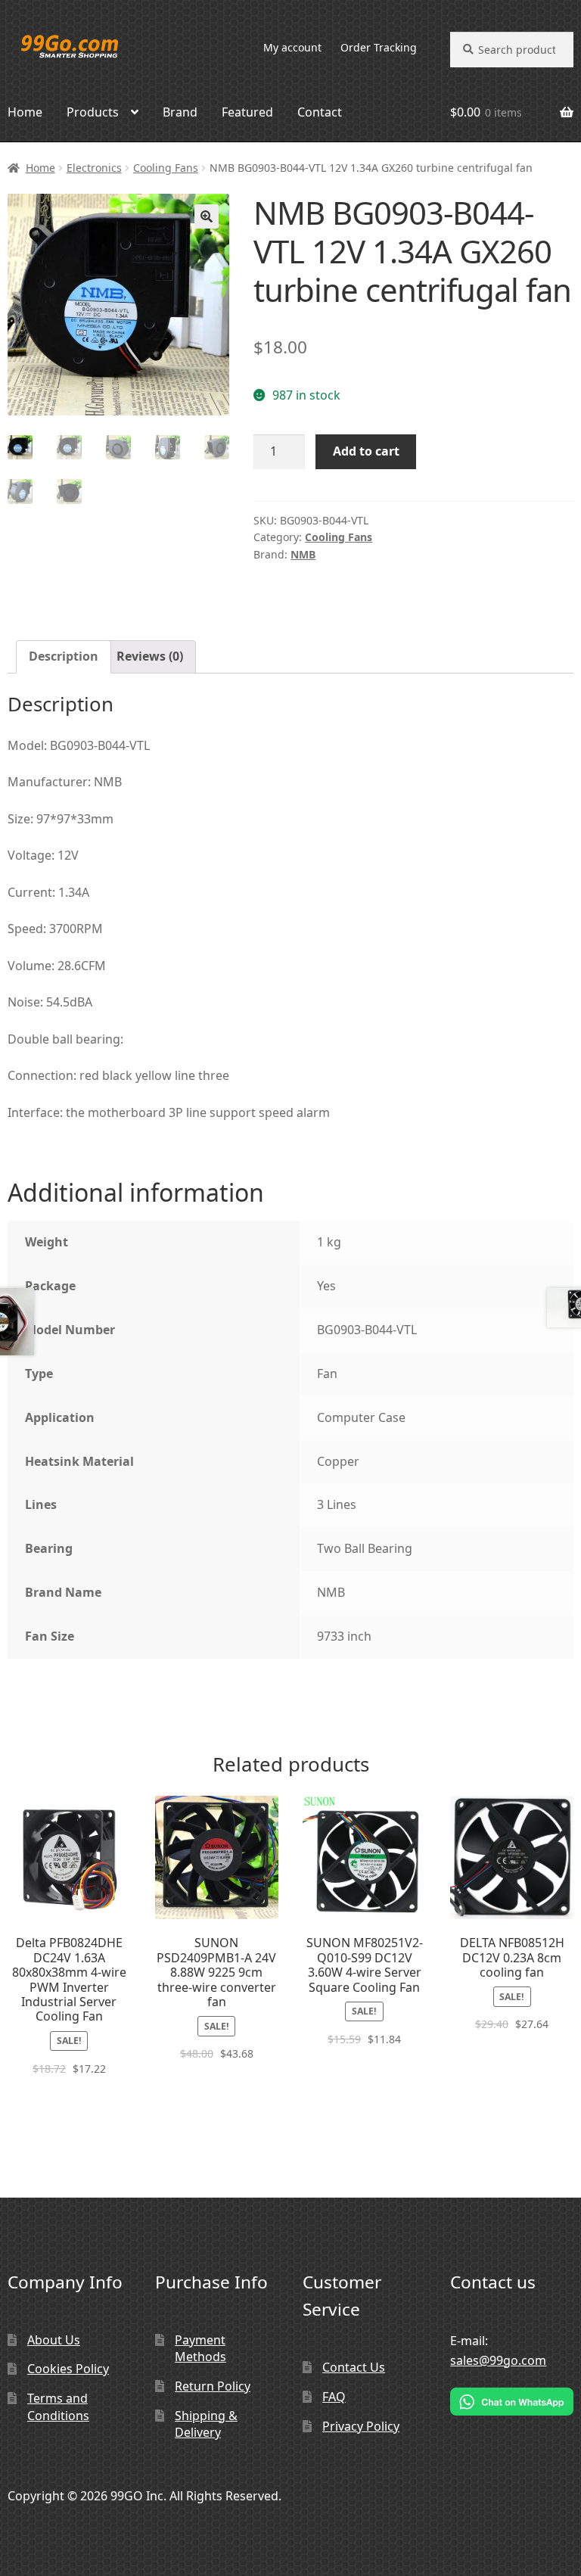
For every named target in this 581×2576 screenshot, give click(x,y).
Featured (247, 112)
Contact (320, 112)
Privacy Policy (361, 2426)
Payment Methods (200, 2349)
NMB (303, 554)
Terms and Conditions (58, 2407)
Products (93, 112)
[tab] (64, 657)
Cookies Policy (68, 2369)
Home (40, 168)
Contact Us (354, 2367)
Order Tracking (379, 47)
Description (64, 656)
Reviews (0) (150, 656)
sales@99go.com (498, 2360)
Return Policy (213, 2386)
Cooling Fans (166, 168)
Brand (180, 112)
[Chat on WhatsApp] (512, 2402)
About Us (54, 2340)
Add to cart (366, 451)
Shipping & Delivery (206, 2424)
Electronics (94, 168)
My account (292, 47)
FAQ (334, 2397)
